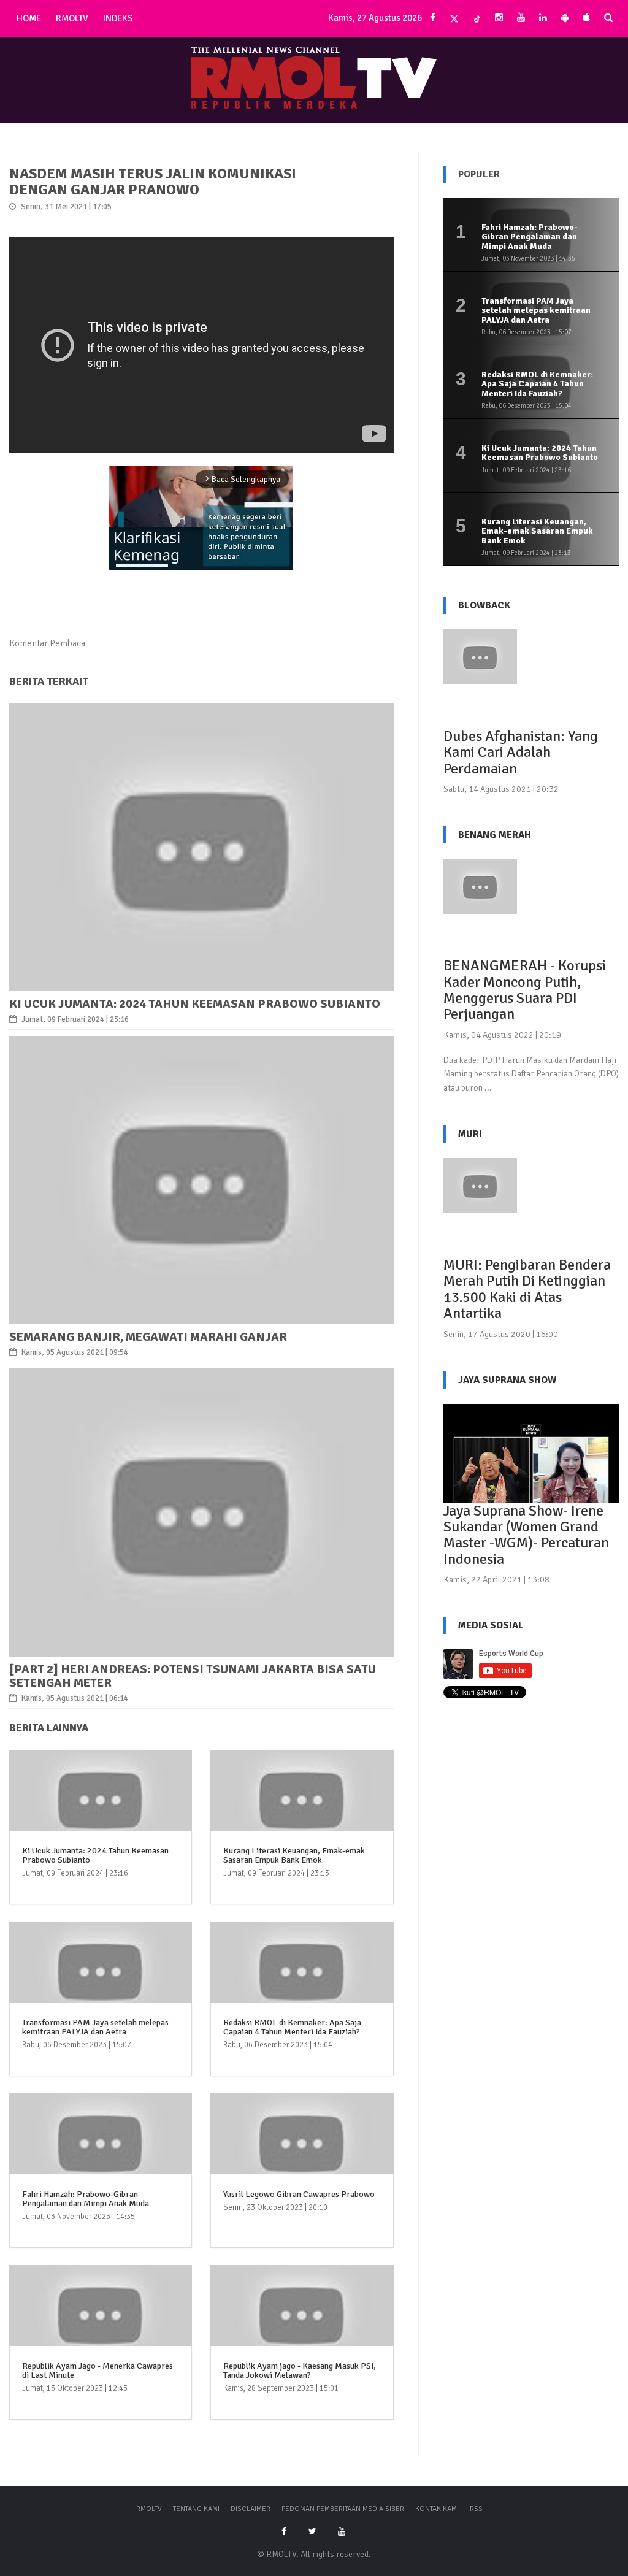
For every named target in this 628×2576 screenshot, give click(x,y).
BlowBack (484, 605)
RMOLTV (72, 18)
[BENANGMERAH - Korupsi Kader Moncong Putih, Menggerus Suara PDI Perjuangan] (480, 886)
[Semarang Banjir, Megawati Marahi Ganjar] (201, 1179)
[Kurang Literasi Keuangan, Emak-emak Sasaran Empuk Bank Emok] (302, 1807)
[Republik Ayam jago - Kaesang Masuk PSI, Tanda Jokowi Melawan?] (302, 2323)
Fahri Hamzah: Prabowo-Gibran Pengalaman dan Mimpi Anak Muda (86, 2199)
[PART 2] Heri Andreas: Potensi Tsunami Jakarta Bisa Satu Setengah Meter (193, 1676)
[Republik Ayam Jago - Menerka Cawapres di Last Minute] (101, 2323)
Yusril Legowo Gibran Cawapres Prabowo (299, 2194)
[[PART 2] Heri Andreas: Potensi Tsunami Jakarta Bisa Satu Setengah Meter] (201, 1512)
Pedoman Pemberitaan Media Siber (343, 2509)
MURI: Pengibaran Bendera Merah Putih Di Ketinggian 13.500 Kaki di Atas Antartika (527, 1289)
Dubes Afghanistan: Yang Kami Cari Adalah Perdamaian (521, 752)
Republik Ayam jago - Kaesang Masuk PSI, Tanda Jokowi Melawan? (300, 2371)
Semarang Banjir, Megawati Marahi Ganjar (148, 1337)
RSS (476, 2509)
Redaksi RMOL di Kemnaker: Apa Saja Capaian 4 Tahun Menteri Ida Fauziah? (292, 2027)
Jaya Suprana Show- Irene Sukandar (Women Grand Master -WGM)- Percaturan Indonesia (526, 1535)
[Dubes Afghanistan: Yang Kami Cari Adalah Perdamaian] (480, 656)
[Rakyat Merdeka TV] (314, 76)
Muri (470, 1134)
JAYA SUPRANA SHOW (507, 1380)
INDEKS (118, 18)
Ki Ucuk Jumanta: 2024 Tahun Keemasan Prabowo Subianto (195, 1004)
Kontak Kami (437, 2509)
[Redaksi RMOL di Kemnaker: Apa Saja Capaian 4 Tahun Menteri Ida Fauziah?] (302, 1979)
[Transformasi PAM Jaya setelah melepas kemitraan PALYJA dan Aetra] (101, 1979)
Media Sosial (491, 1625)
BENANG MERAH (495, 835)
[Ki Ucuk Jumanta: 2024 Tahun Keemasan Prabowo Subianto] (201, 846)
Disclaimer (251, 2509)
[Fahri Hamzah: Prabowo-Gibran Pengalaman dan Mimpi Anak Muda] (101, 2151)
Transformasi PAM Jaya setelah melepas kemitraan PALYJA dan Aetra (95, 2027)
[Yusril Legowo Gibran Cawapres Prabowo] (302, 2151)
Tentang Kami (196, 2509)
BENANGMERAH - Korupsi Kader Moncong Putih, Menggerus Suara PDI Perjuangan (525, 990)
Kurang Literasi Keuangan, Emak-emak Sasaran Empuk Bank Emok (294, 1855)
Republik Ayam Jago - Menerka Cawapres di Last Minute (98, 2371)
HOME (29, 18)
